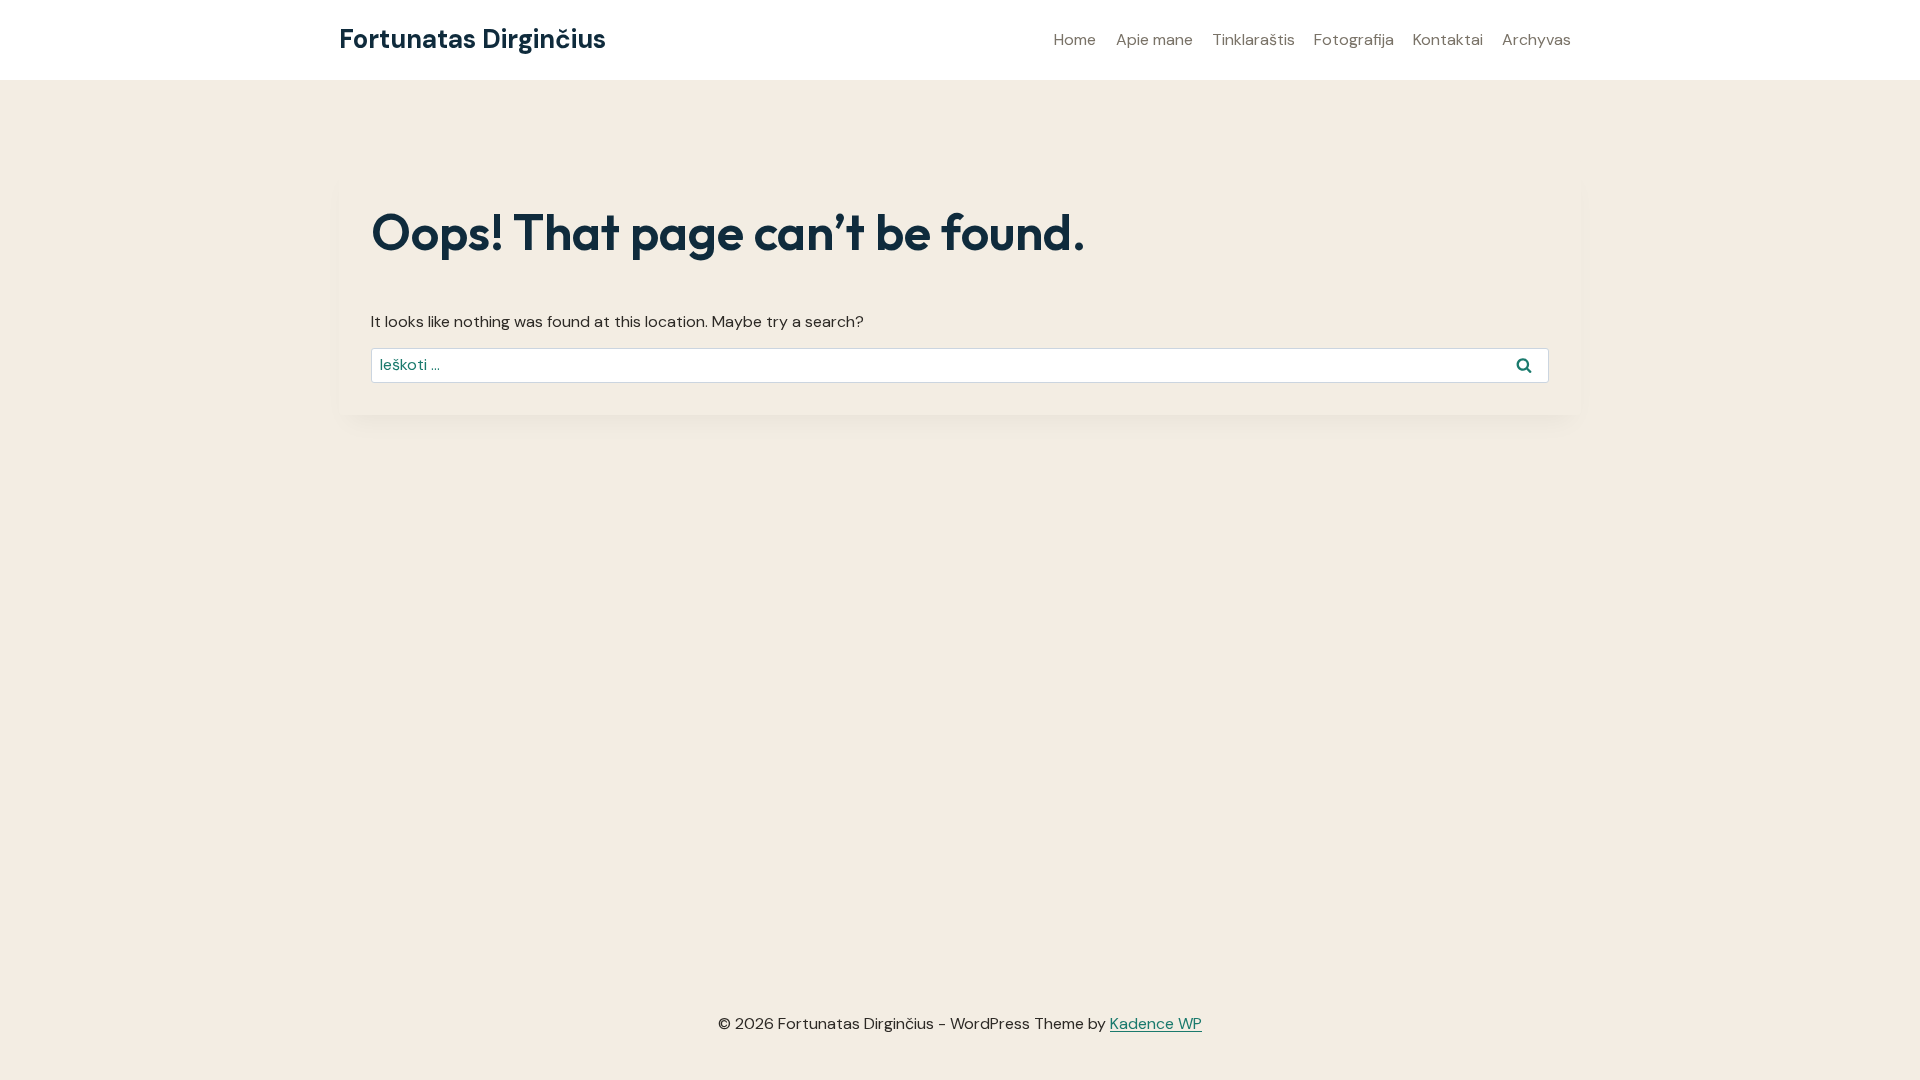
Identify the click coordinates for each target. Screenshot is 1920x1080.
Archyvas (1536, 39)
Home (1075, 39)
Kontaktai (1448, 39)
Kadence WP (1156, 1023)
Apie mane (1154, 39)
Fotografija (1354, 39)
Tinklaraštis (1253, 39)
